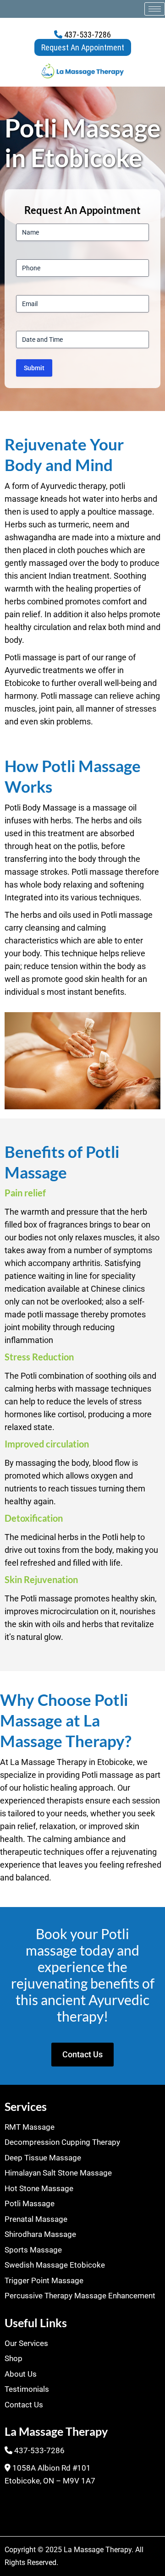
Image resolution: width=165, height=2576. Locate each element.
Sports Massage (33, 2250)
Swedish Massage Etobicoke (55, 2265)
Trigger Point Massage (44, 2280)
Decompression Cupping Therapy (62, 2142)
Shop (14, 2358)
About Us (21, 2374)
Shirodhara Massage (40, 2234)
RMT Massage (30, 2127)
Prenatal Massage (36, 2219)
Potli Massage (30, 2203)
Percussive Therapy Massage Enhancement (80, 2296)
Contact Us (24, 2405)
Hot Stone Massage (39, 2188)
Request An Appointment (83, 47)
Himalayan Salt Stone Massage (58, 2173)
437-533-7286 (87, 35)
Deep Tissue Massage (43, 2158)
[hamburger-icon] (155, 9)
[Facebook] (16, 2508)
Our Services (26, 2343)
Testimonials (27, 2389)
